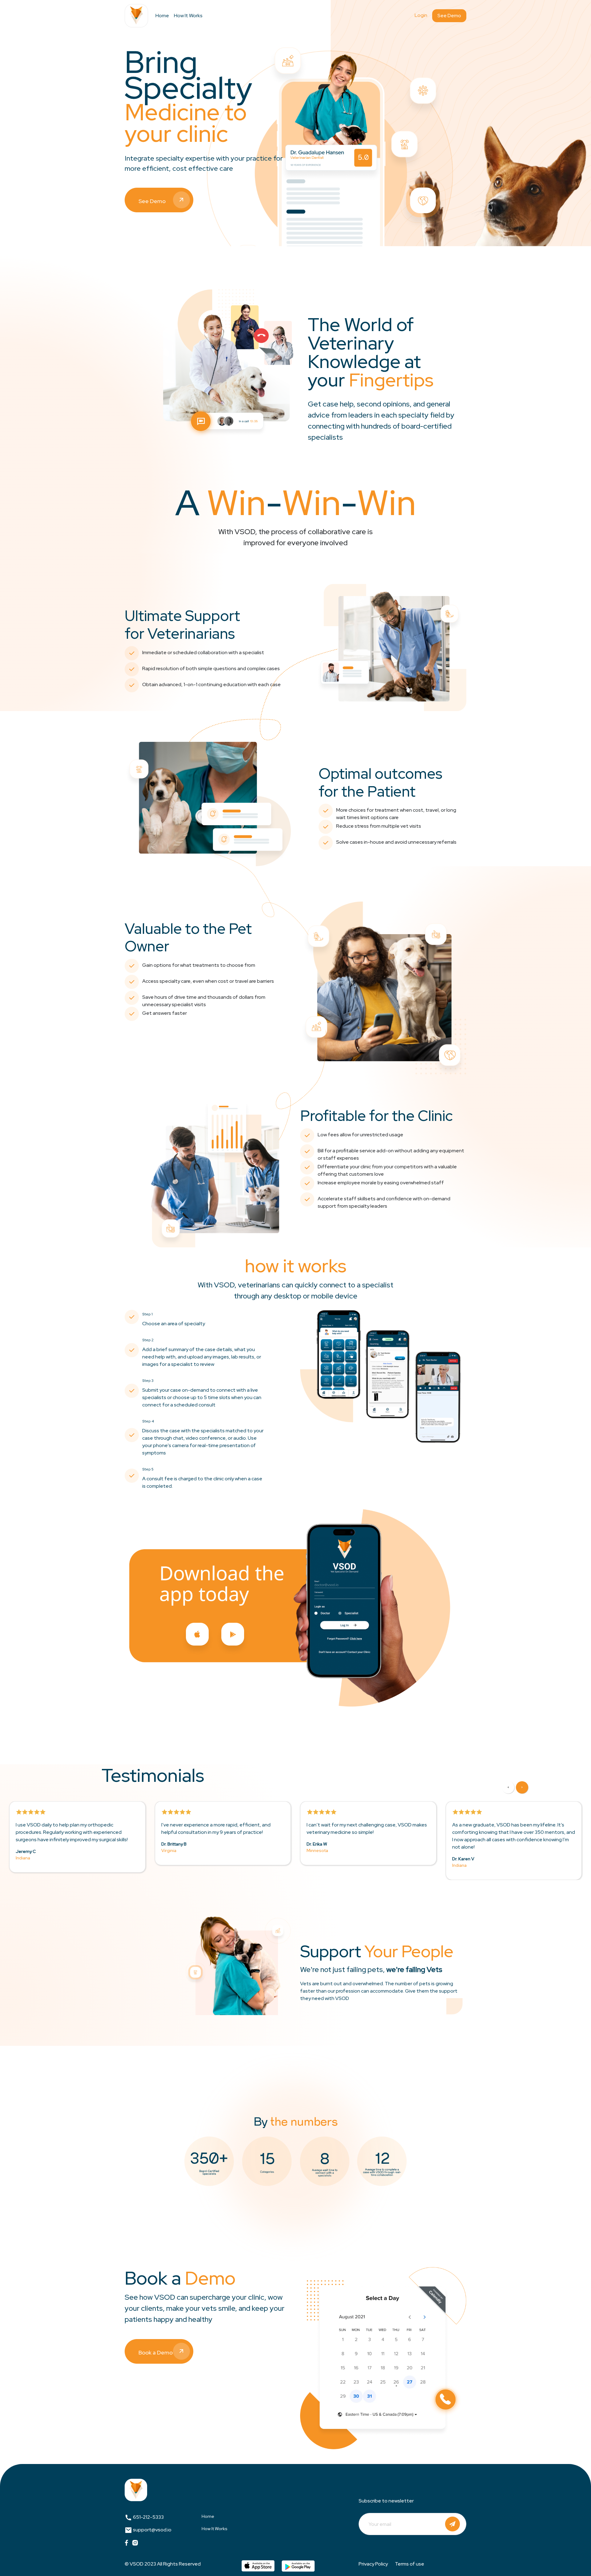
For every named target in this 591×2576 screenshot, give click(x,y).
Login (421, 15)
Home (162, 16)
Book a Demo (156, 2352)
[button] (508, 1787)
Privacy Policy (373, 2564)
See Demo (449, 16)
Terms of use (410, 2564)
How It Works (188, 16)
